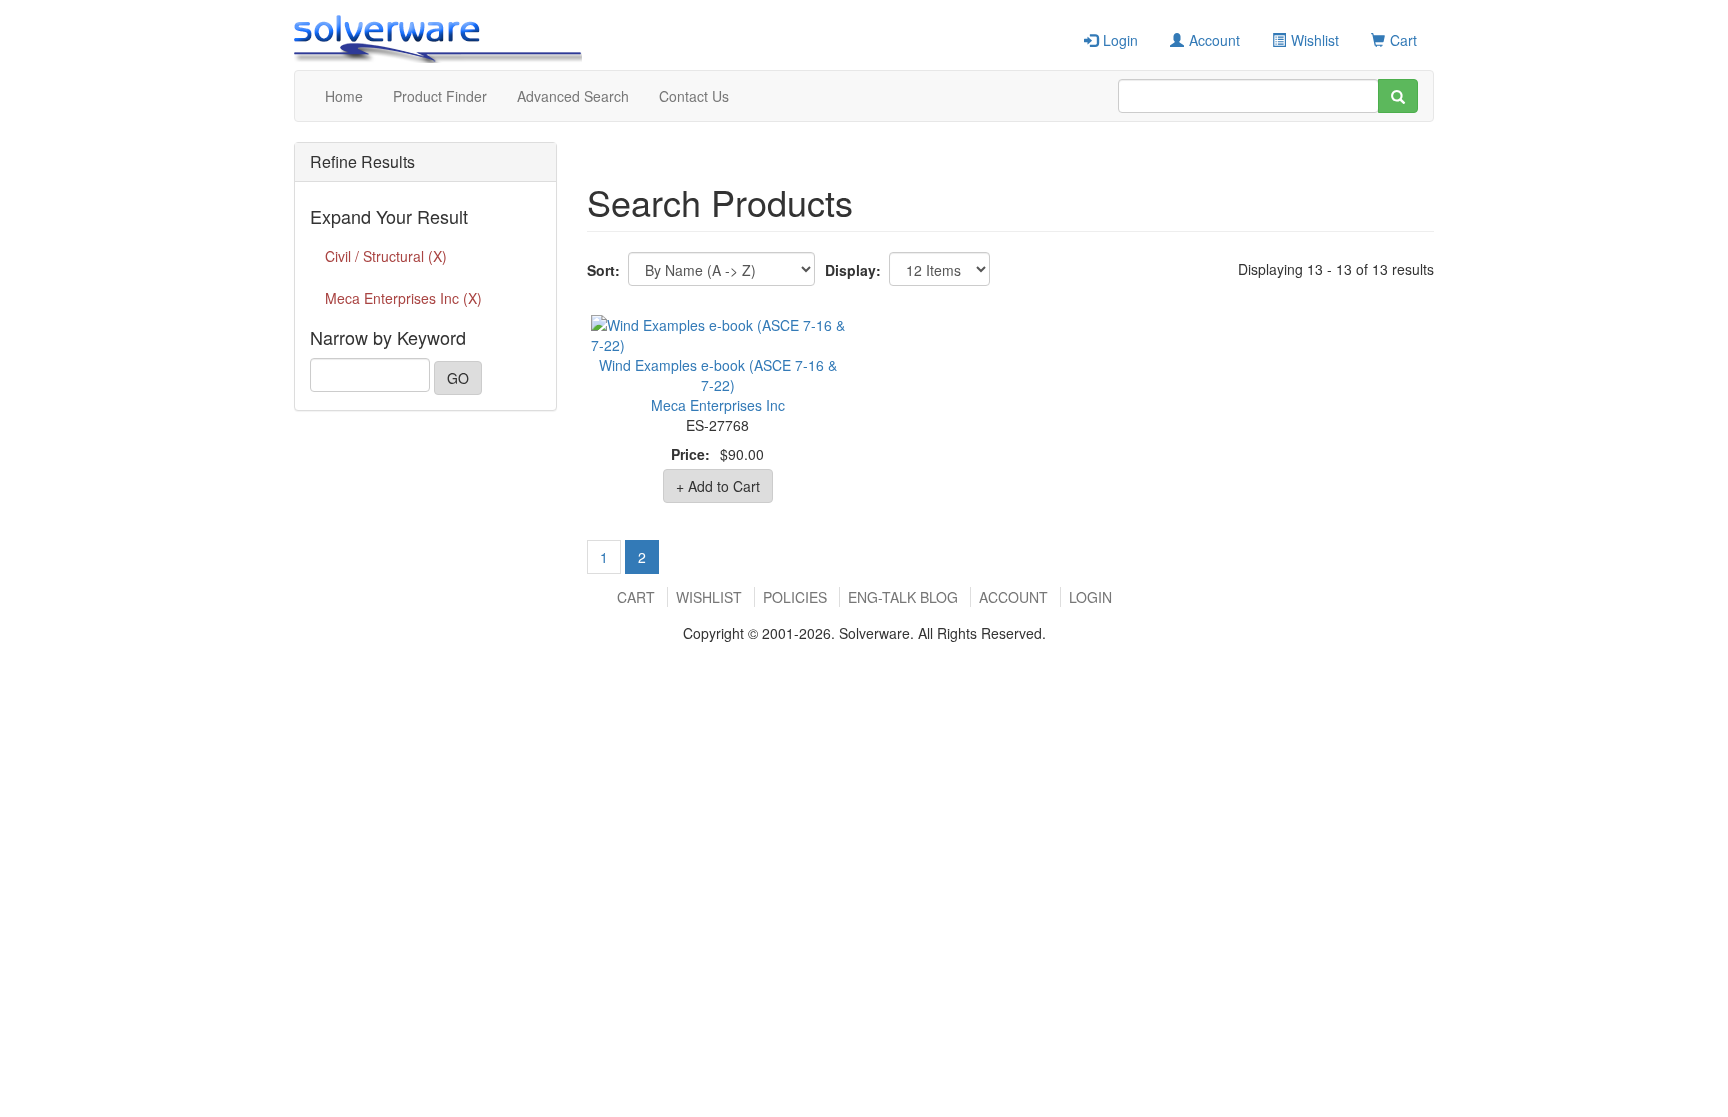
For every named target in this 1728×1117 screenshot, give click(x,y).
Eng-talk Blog (903, 597)
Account (1214, 40)
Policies (795, 597)
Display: (853, 270)
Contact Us (694, 96)
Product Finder (440, 96)
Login (1120, 40)
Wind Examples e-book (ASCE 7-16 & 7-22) (718, 375)
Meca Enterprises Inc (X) (403, 298)
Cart (1403, 40)
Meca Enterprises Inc (718, 405)
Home (344, 96)
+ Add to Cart (718, 486)
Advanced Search (573, 96)
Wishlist (1315, 40)
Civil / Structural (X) (386, 256)
